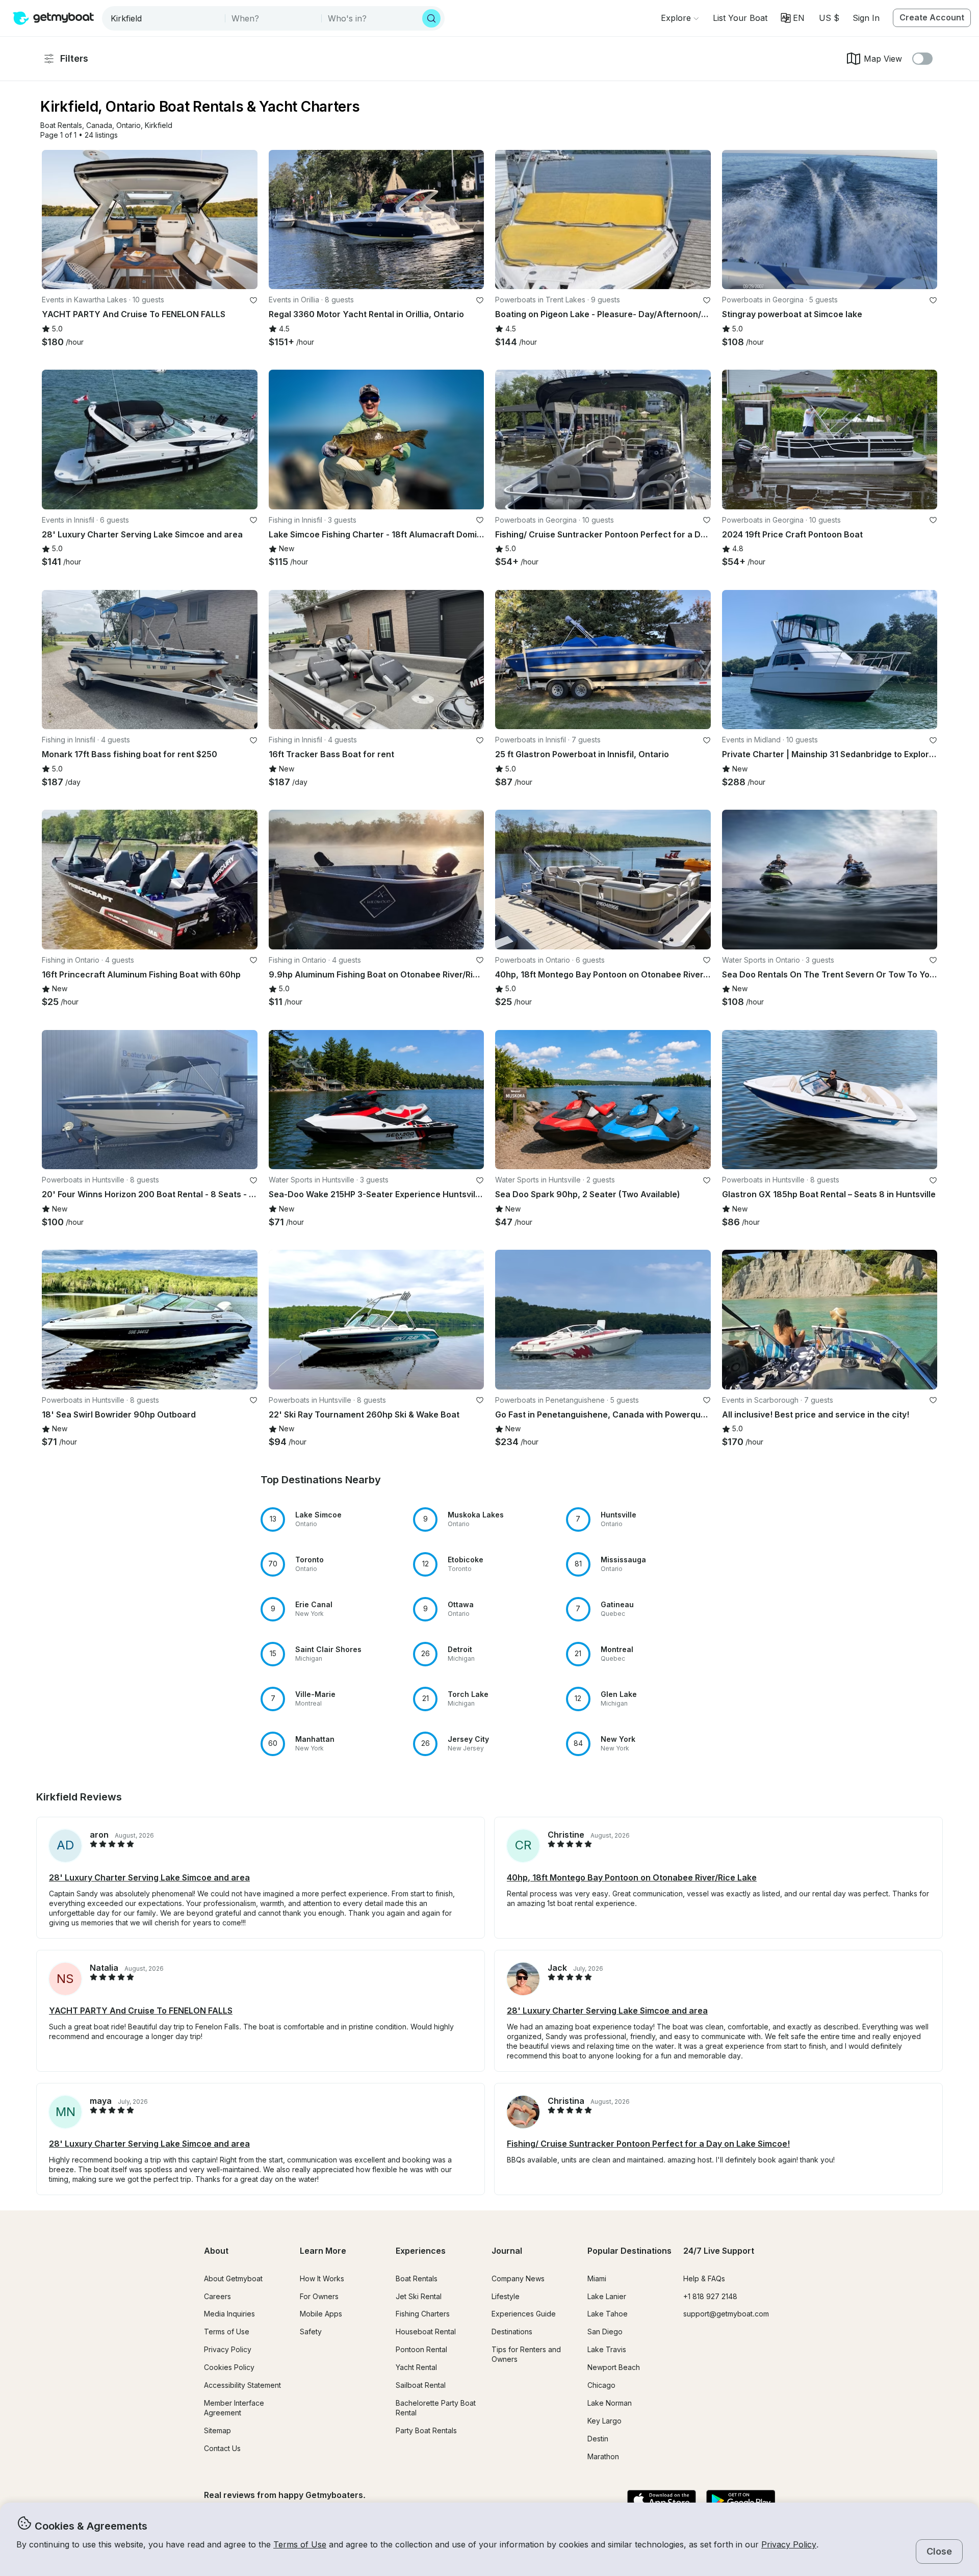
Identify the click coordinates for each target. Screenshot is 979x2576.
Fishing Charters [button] (423, 2314)
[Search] (431, 18)
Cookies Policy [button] (229, 2367)
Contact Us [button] (222, 2448)
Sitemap (217, 2430)
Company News (518, 2278)
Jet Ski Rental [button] (419, 2296)
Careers (217, 2296)
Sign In (866, 18)
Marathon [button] (603, 2456)
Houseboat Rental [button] (426, 2332)
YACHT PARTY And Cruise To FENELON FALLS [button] (141, 2011)
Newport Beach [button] (614, 2367)
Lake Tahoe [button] (608, 2314)
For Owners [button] (319, 2296)
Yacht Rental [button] (416, 2367)
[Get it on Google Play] (741, 2501)
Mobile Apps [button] (321, 2314)
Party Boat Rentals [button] (426, 2430)
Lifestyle (506, 2296)
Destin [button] (598, 2439)
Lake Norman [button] (610, 2403)
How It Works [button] (322, 2278)
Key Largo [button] (604, 2421)
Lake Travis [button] (607, 2349)
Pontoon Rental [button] (421, 2349)
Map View (883, 59)
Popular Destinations (629, 2251)
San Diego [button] (605, 2332)
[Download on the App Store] (662, 2501)
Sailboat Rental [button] (421, 2385)
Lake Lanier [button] (607, 2296)
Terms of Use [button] (300, 2544)
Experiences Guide (524, 2314)
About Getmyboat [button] (233, 2278)
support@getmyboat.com (726, 2314)
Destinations (512, 2332)
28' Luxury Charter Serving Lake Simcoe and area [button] (149, 1877)
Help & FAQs (704, 2278)
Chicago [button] (601, 2385)
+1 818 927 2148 (710, 2296)
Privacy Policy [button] (789, 2544)
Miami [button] (597, 2278)
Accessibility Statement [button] (242, 2385)
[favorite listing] (253, 300)
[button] (740, 18)
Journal (507, 2251)
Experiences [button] (421, 2251)
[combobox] (164, 18)
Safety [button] (311, 2332)
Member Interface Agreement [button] (234, 2408)
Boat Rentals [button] (417, 2278)
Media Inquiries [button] (229, 2314)
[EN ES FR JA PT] (793, 18)
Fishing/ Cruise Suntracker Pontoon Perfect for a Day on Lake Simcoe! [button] (648, 2144)
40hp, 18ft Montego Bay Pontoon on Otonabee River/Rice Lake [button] (632, 1877)
